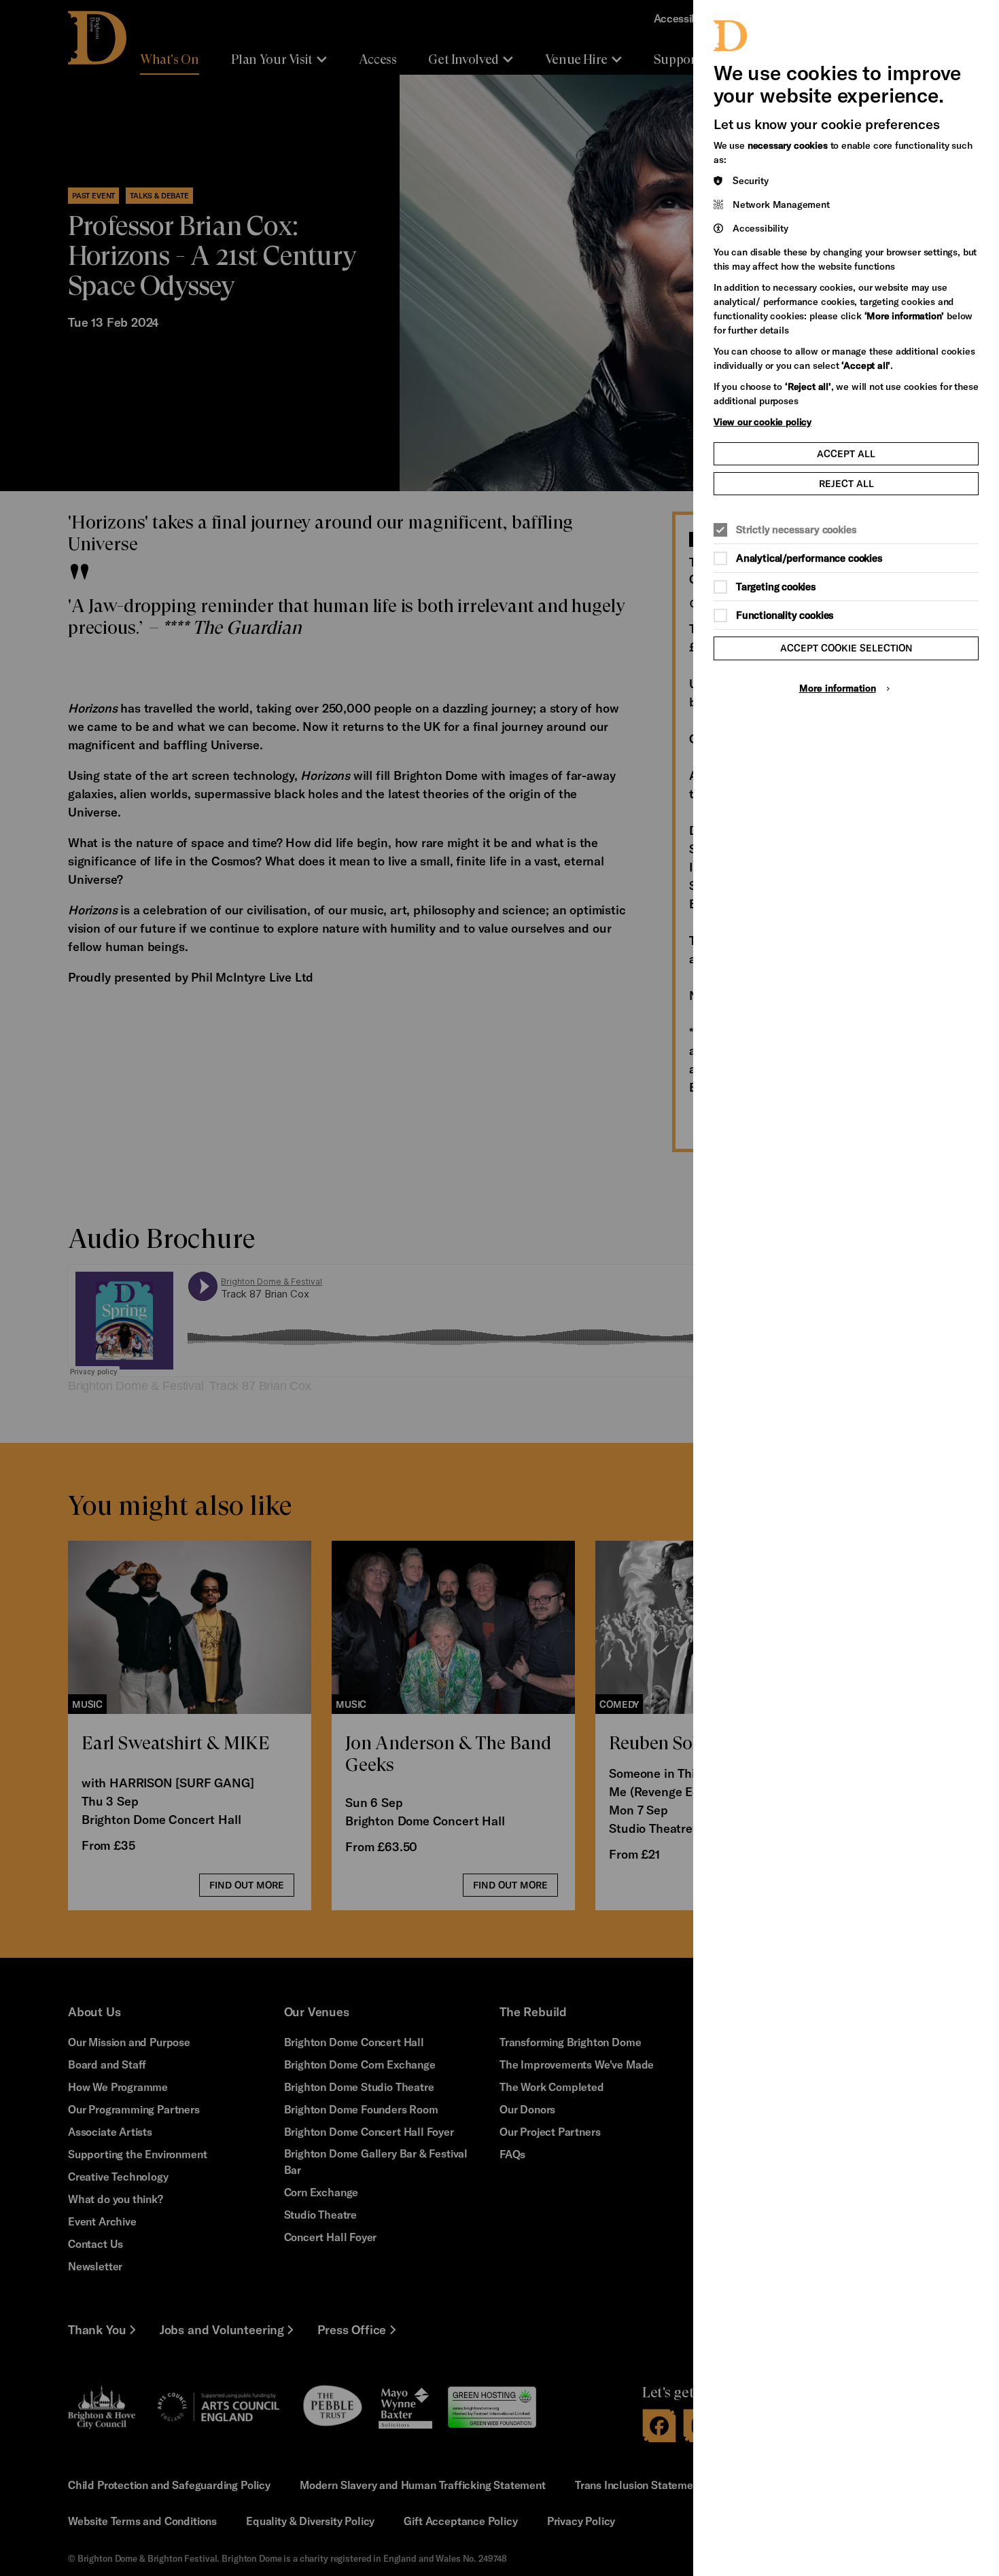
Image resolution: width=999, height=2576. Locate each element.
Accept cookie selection (846, 648)
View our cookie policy (763, 422)
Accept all (846, 453)
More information (838, 688)
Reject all (846, 483)
